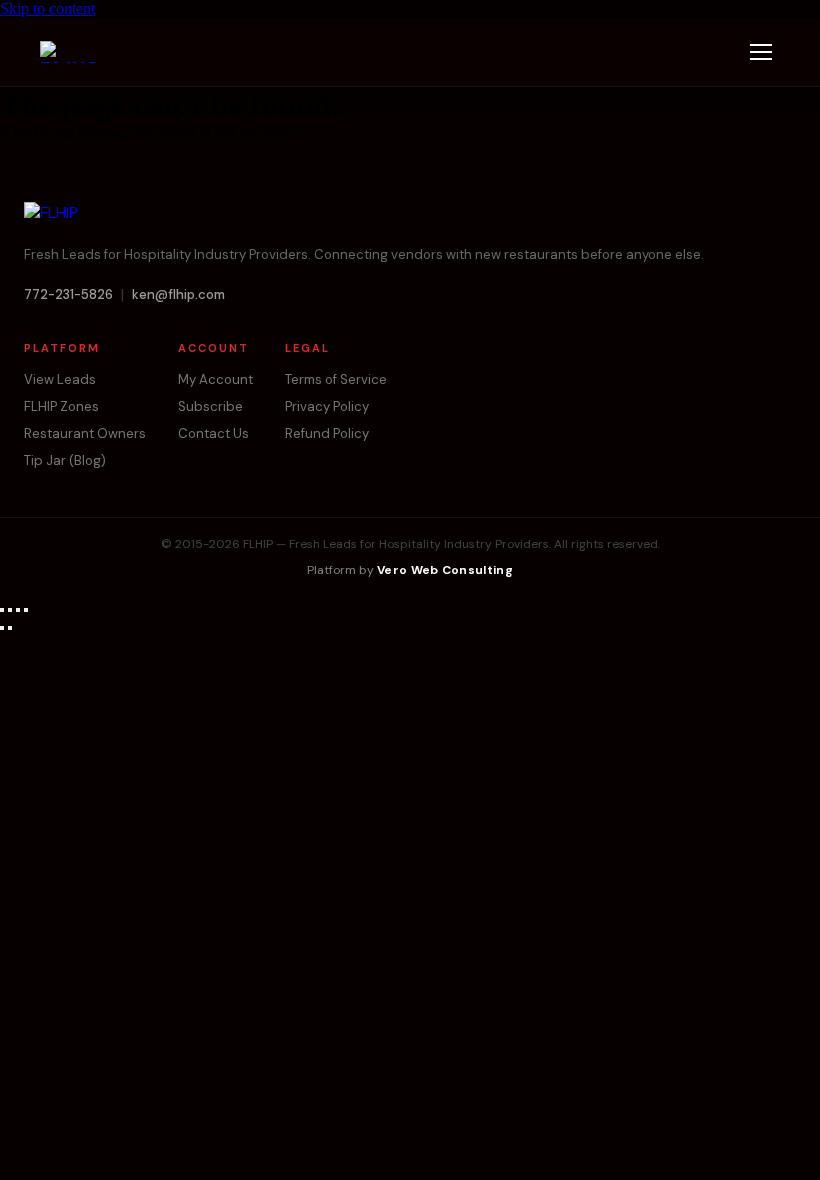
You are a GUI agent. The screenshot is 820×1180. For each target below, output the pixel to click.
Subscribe (210, 406)
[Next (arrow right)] (10, 628)
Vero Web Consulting (445, 570)
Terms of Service (336, 379)
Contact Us (213, 433)
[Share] (18, 610)
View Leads (60, 379)
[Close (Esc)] (26, 610)
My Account (215, 379)
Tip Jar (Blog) (65, 460)
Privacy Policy (327, 406)
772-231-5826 (68, 294)
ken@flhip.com (178, 294)
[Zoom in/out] (2, 610)
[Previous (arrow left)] (2, 628)
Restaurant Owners (85, 433)
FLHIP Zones (61, 406)
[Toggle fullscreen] (10, 610)
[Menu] (761, 52)
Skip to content (47, 8)
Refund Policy (327, 433)
